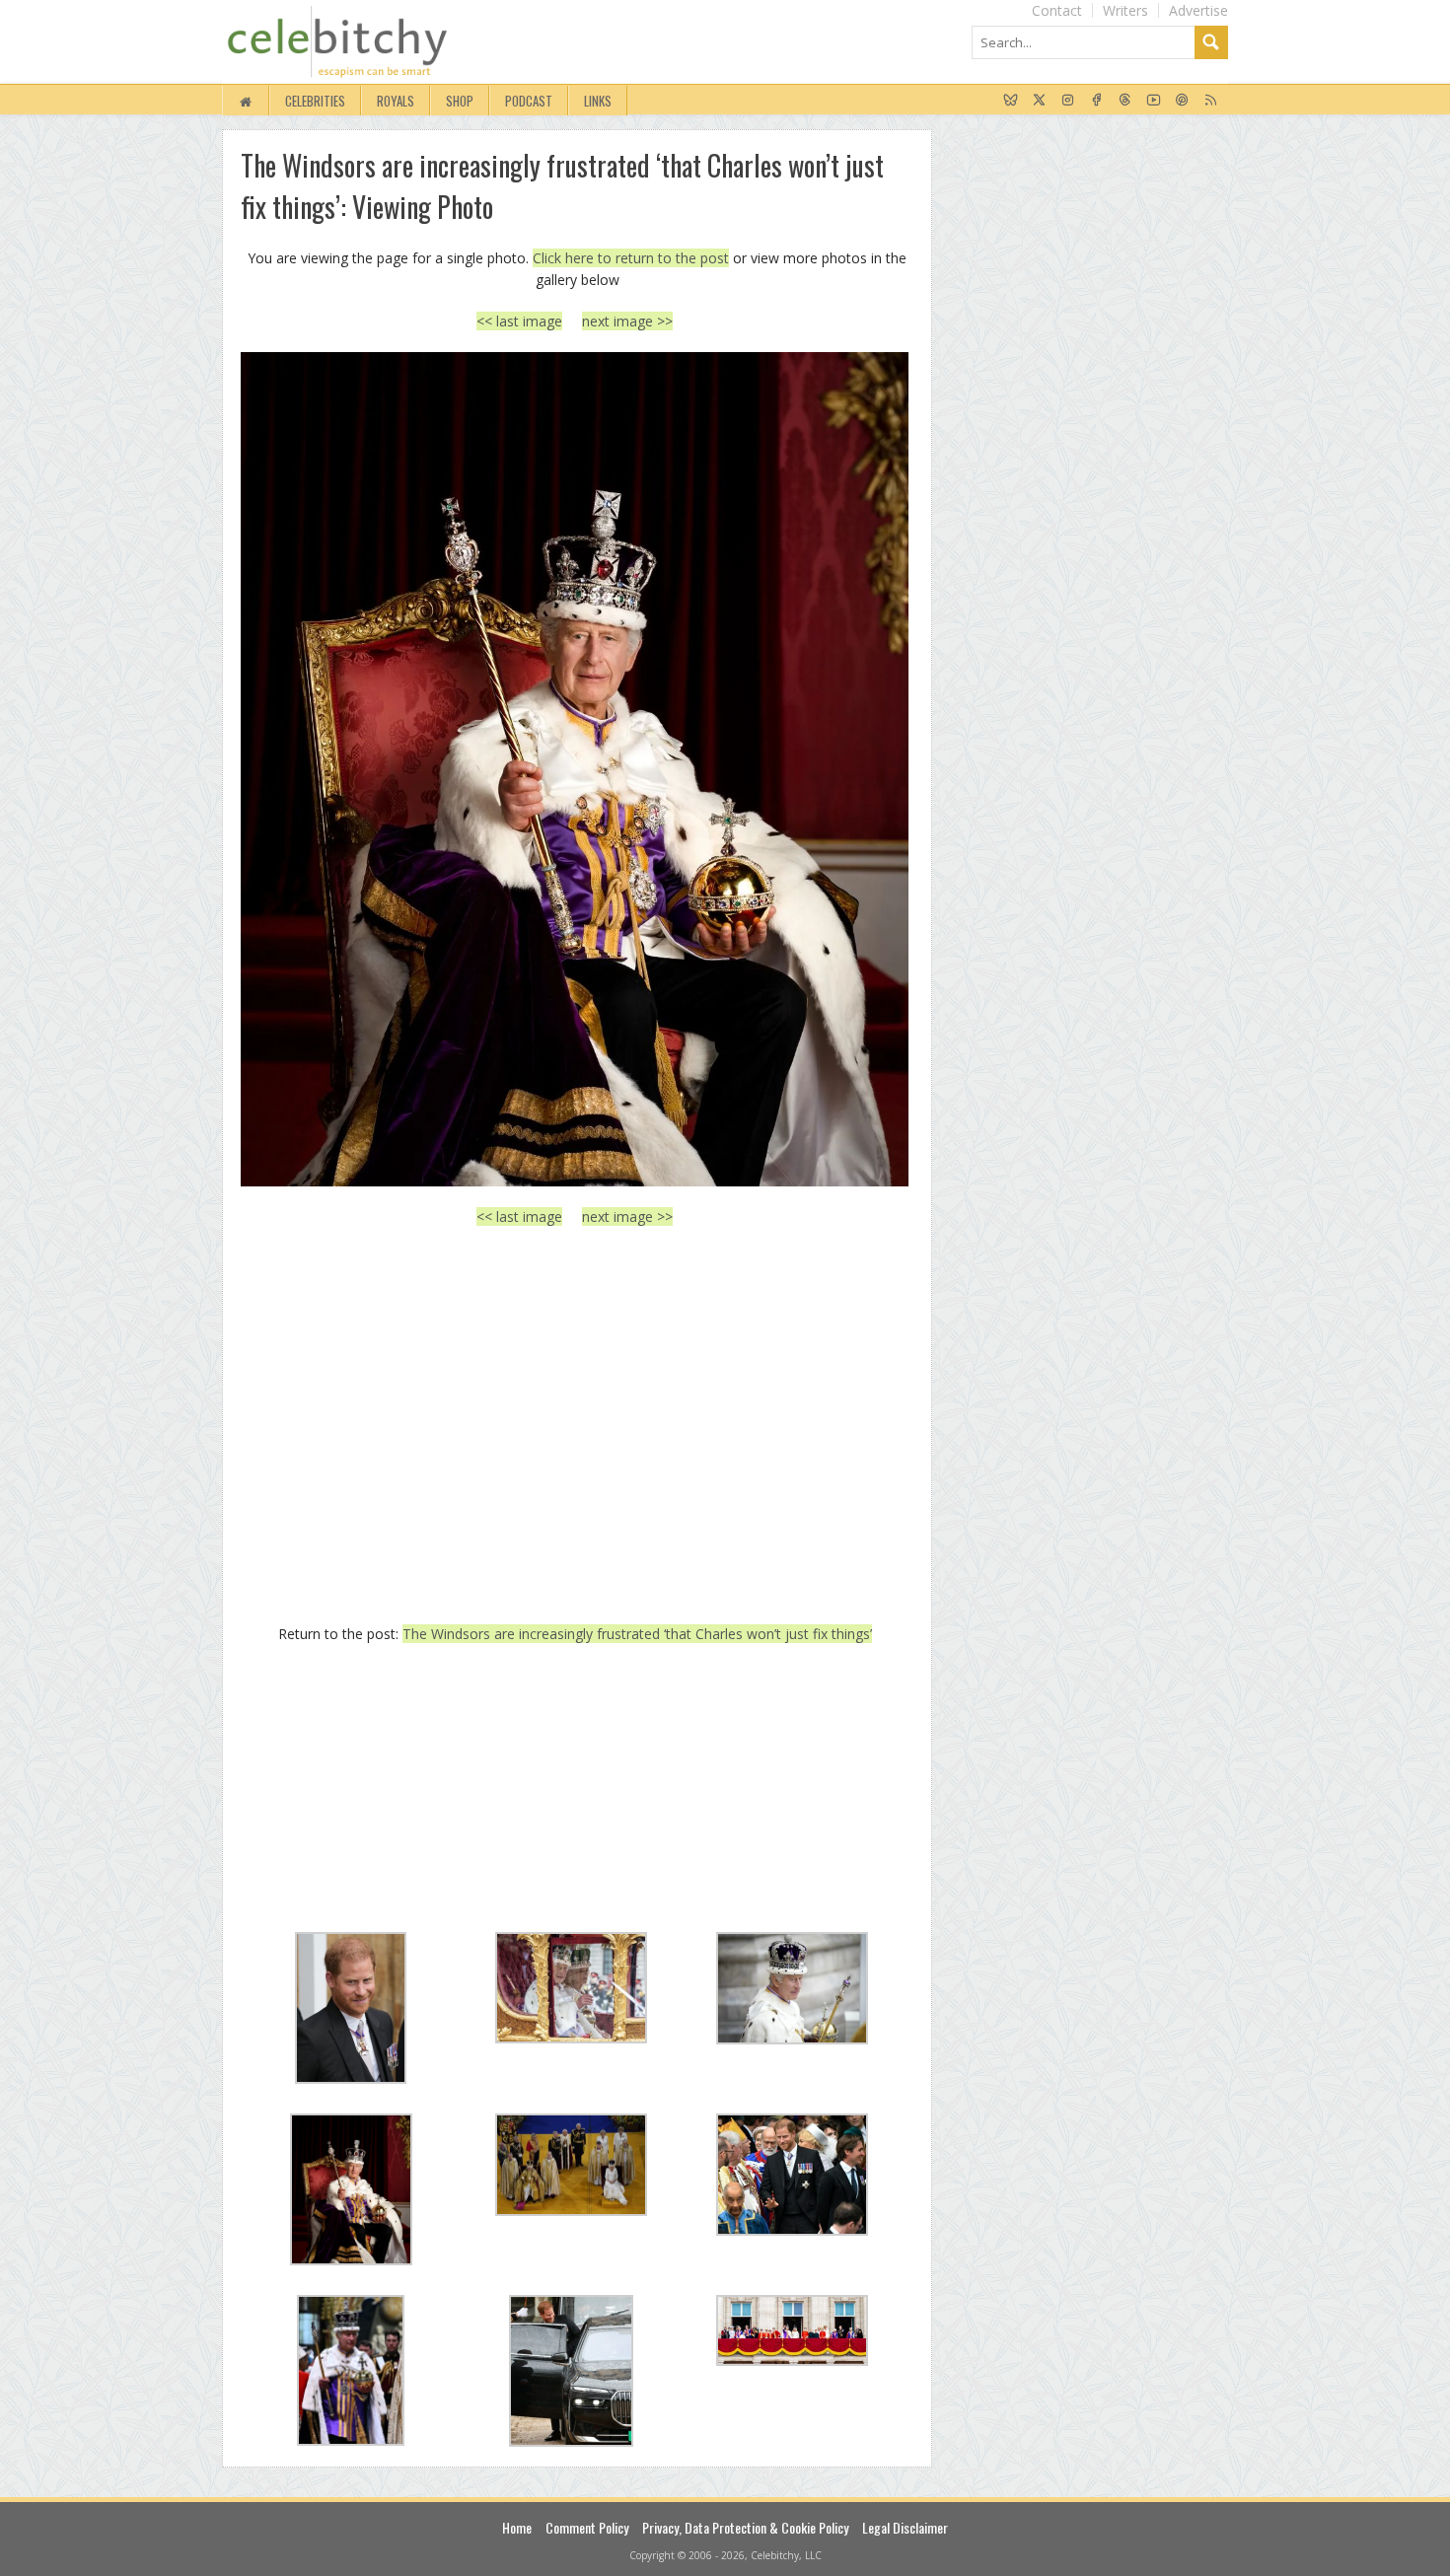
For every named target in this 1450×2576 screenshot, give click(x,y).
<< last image (519, 321)
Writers (1125, 10)
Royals (396, 101)
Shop (460, 101)
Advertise (1198, 10)
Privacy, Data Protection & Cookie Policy (745, 2527)
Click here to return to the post (631, 258)
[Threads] (1125, 101)
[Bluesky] (1011, 101)
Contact (1057, 10)
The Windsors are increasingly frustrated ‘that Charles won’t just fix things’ (637, 1634)
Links (598, 101)
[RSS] (1211, 101)
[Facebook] (1096, 101)
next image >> (627, 321)
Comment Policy (587, 2527)
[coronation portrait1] (575, 769)
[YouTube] (1154, 101)
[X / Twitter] (1039, 101)
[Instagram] (1068, 101)
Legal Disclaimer (905, 2527)
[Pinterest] (1182, 101)
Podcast (529, 101)
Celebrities (315, 101)
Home (517, 2527)
